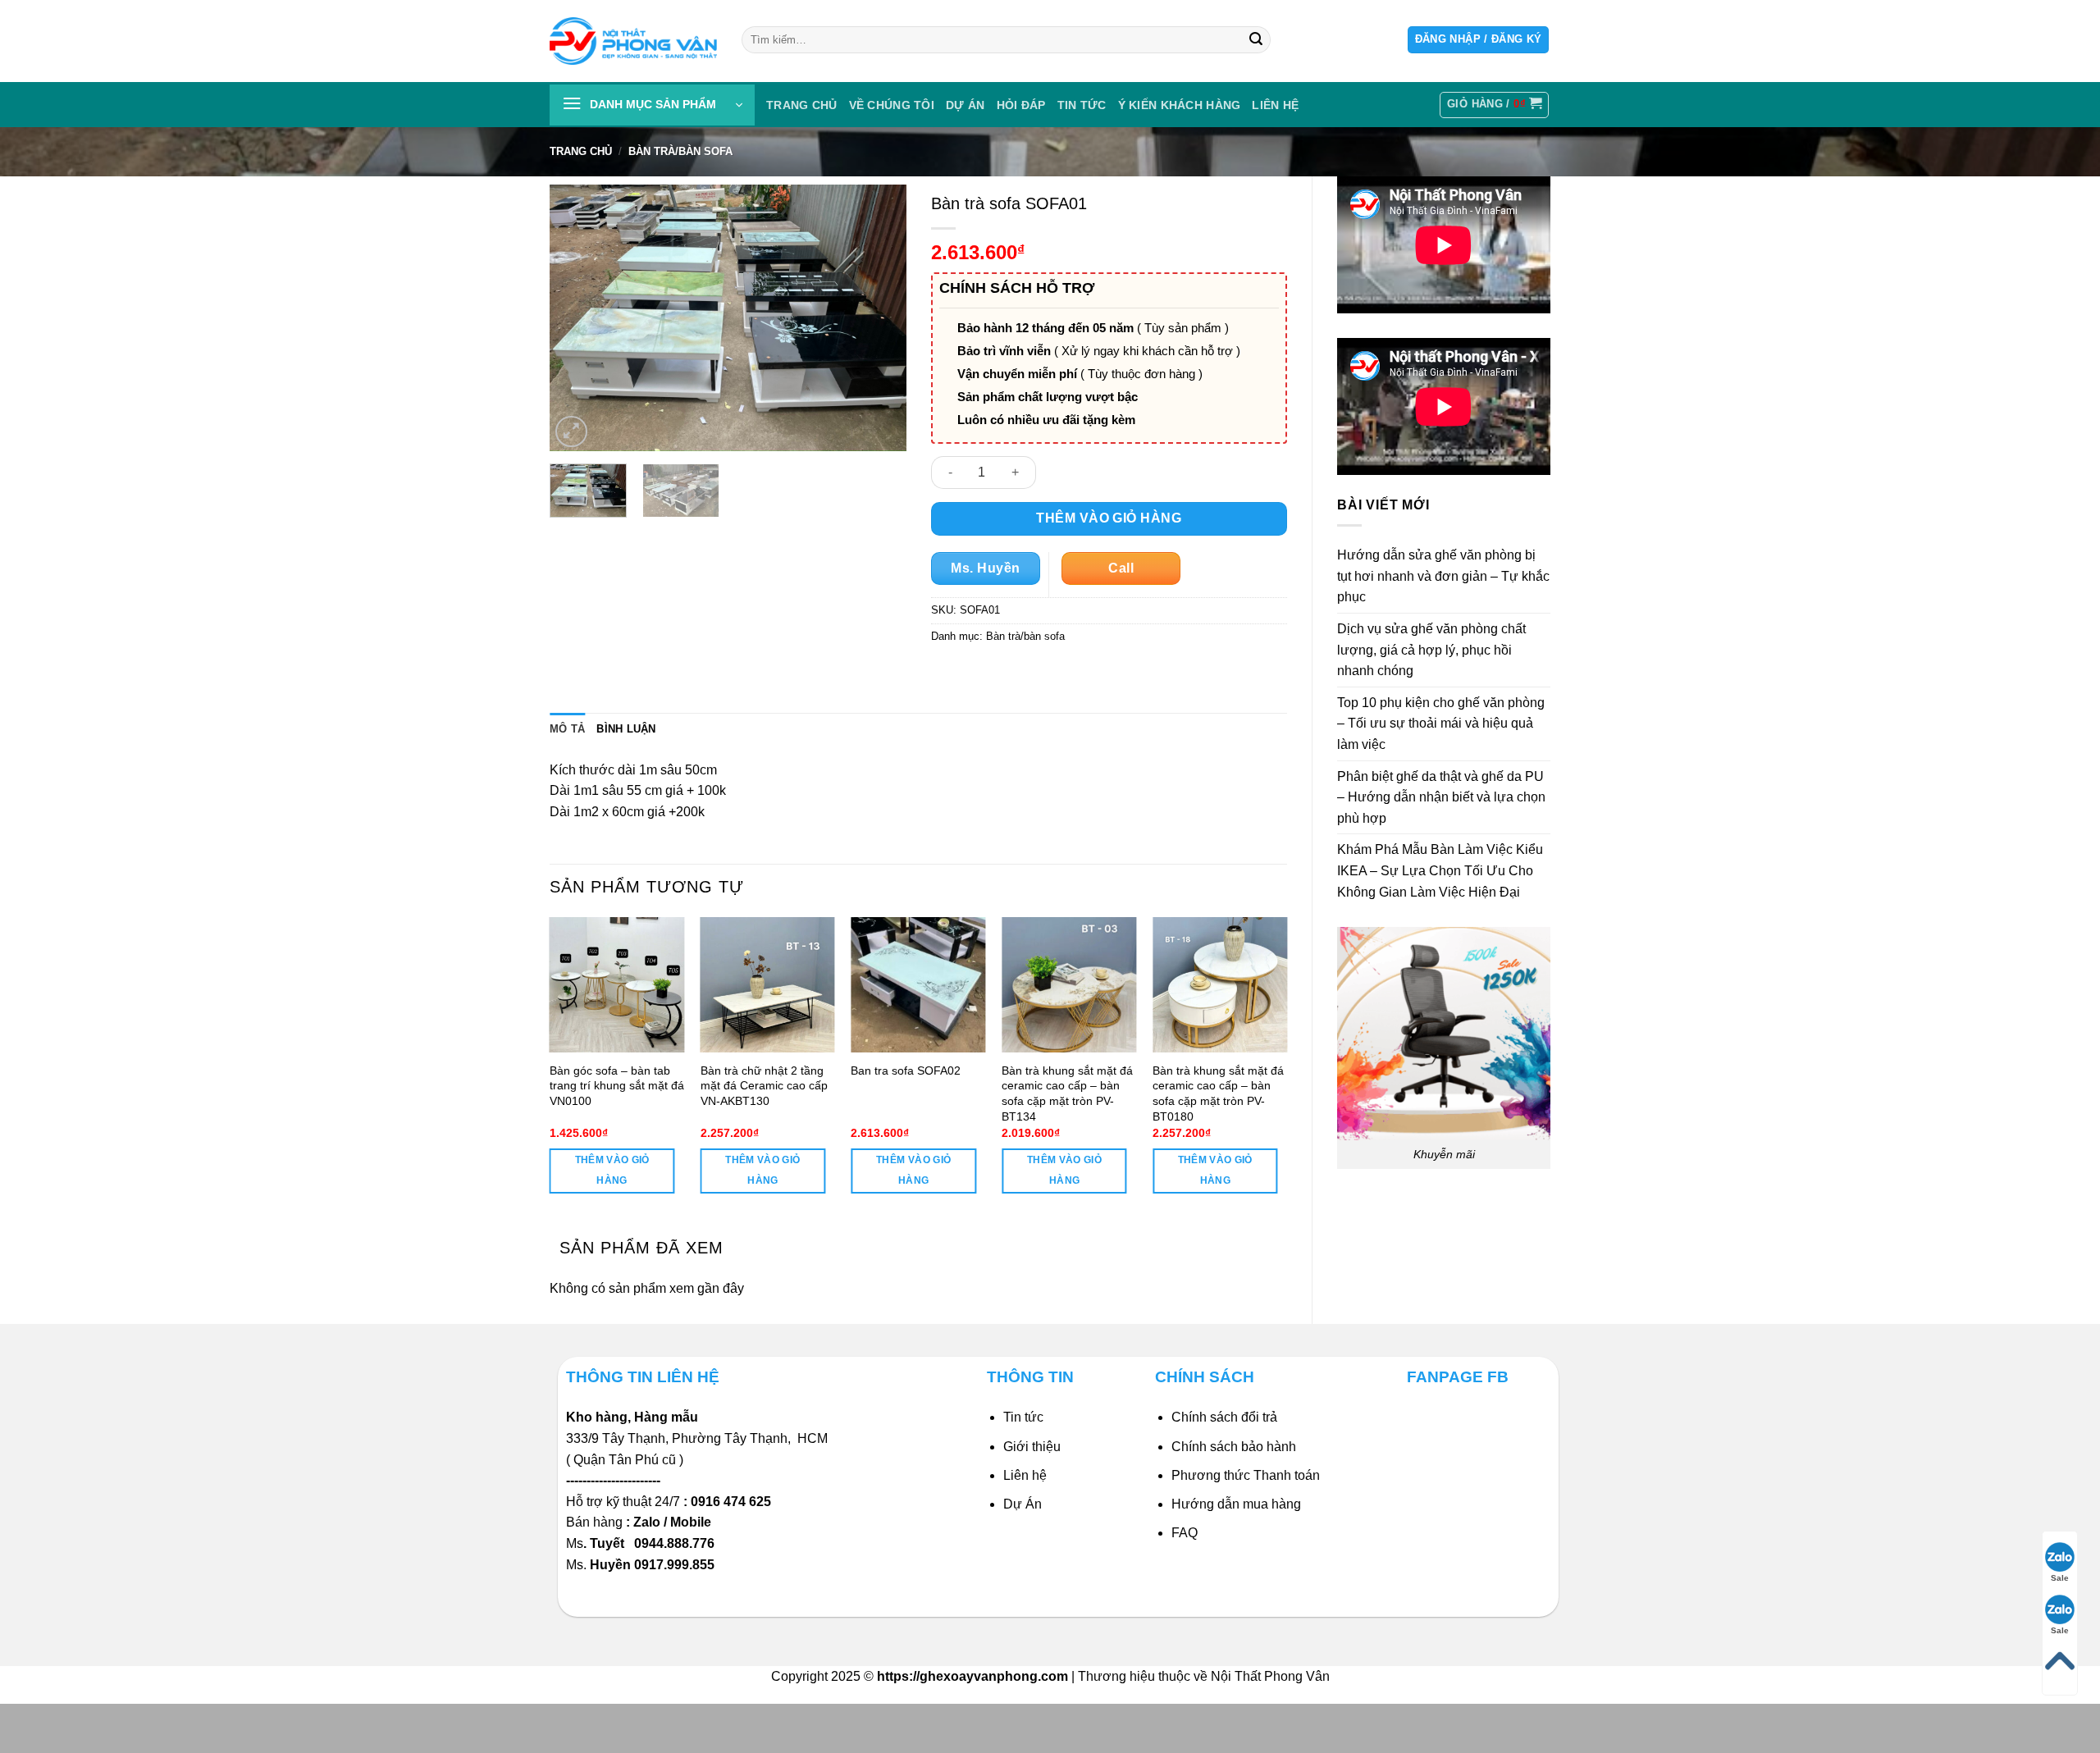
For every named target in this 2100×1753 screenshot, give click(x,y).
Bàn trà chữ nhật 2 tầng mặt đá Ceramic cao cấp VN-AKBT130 (764, 1086)
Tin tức (1082, 105)
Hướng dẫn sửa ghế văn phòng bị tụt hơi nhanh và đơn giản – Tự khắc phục (1443, 576)
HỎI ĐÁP (1021, 105)
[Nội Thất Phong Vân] (633, 41)
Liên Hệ (1275, 105)
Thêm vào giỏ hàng (1109, 518)
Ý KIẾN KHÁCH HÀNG (1180, 105)
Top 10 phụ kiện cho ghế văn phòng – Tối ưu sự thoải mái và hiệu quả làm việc (1441, 724)
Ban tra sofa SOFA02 (906, 1071)
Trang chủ (802, 105)
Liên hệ (1025, 1475)
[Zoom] (571, 432)
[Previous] (577, 318)
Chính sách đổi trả (1224, 1417)
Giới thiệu (1032, 1447)
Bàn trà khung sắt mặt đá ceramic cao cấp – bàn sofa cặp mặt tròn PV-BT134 (1067, 1093)
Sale (2060, 1578)
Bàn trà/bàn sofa (680, 151)
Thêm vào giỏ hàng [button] (612, 1170)
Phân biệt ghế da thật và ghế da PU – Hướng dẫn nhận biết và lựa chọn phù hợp (1441, 797)
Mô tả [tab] (567, 729)
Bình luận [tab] (626, 729)
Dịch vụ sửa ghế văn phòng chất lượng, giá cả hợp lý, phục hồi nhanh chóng (1431, 650)
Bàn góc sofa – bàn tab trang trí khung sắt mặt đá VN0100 (617, 1086)
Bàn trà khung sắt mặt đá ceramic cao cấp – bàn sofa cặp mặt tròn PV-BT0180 (1218, 1093)
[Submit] (1256, 40)
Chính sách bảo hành (1234, 1447)
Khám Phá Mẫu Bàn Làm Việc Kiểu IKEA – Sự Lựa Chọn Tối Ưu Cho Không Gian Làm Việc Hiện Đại (1440, 870)
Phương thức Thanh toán (1246, 1475)
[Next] (879, 318)
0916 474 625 (733, 1502)
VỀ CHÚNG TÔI (892, 105)
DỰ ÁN (965, 105)
